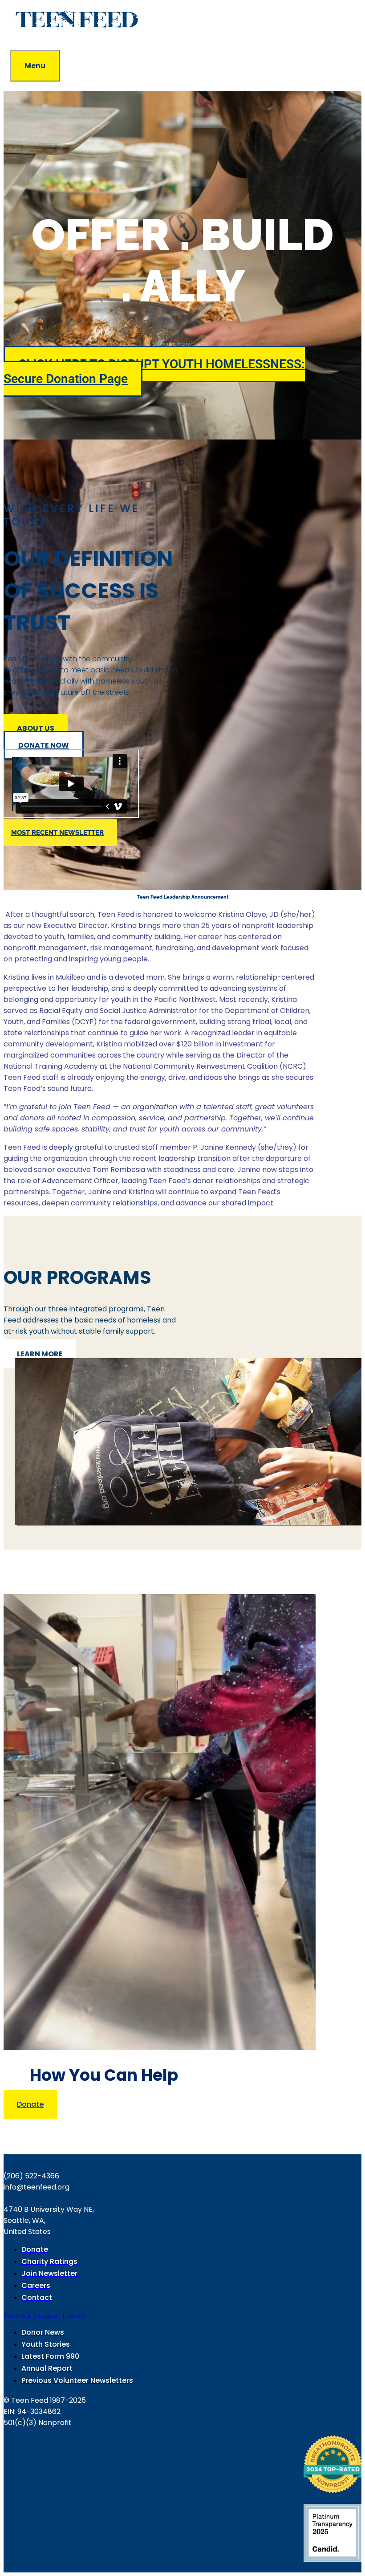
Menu (35, 66)
